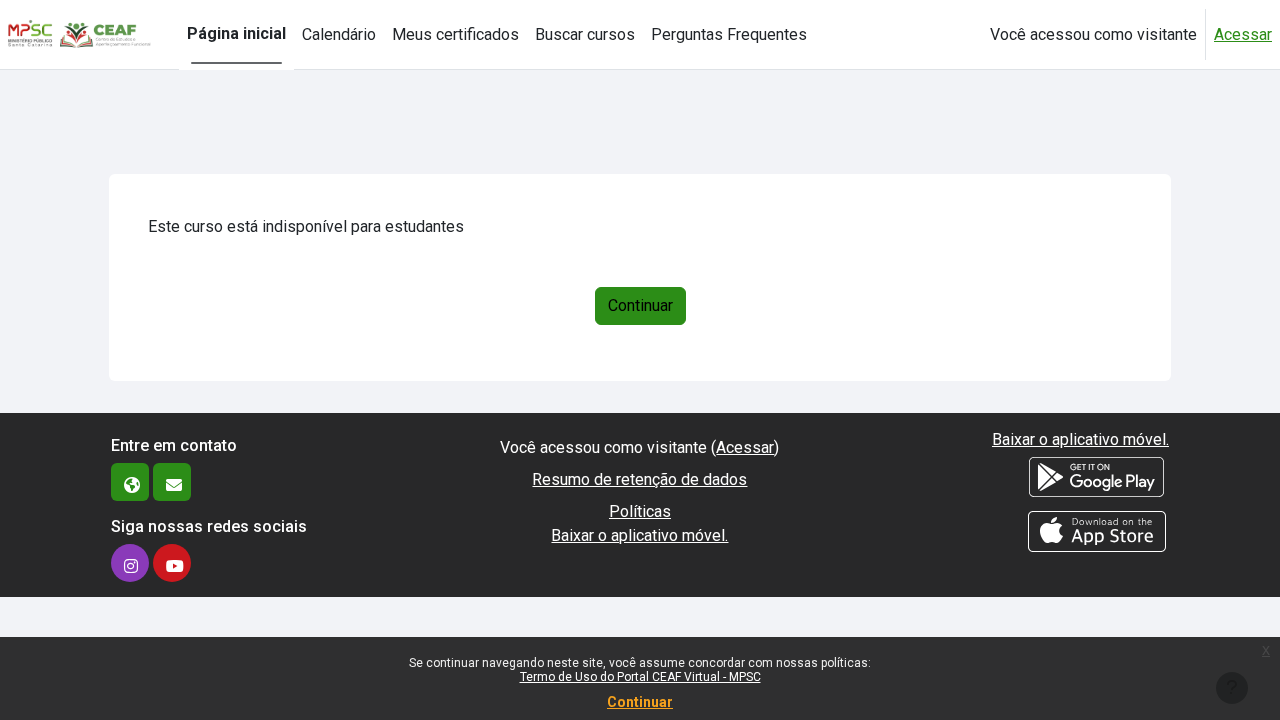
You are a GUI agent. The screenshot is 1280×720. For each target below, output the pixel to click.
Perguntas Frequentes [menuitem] (729, 34)
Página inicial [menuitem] (236, 33)
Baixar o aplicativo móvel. (639, 535)
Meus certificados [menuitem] (455, 34)
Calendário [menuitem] (339, 34)
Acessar (1243, 34)
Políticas (640, 511)
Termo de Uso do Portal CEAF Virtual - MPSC (640, 677)
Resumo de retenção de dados (639, 479)
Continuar (640, 702)
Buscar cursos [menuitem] (585, 34)
